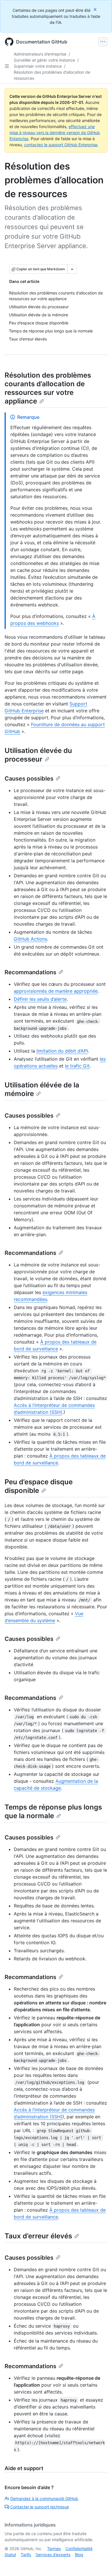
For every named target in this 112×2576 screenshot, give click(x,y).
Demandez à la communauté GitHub (44, 2498)
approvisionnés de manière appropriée (56, 991)
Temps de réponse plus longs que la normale (53, 1811)
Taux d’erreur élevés (38, 2236)
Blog (79, 2555)
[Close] (96, 9)
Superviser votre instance (38, 66)
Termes (54, 2549)
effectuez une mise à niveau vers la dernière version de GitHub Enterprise (55, 133)
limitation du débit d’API (62, 1051)
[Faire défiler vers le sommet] (99, 2563)
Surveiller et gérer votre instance (44, 60)
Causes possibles (29, 779)
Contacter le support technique (40, 2507)
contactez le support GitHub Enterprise (61, 145)
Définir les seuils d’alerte (40, 999)
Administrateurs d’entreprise (40, 54)
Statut (10, 2555)
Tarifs (26, 2555)
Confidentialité (79, 2549)
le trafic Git (77, 1066)
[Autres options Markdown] (72, 269)
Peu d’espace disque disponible (39, 1486)
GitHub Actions (30, 939)
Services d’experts (53, 2555)
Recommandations (30, 972)
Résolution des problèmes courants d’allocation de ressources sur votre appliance (48, 388)
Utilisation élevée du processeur (38, 755)
